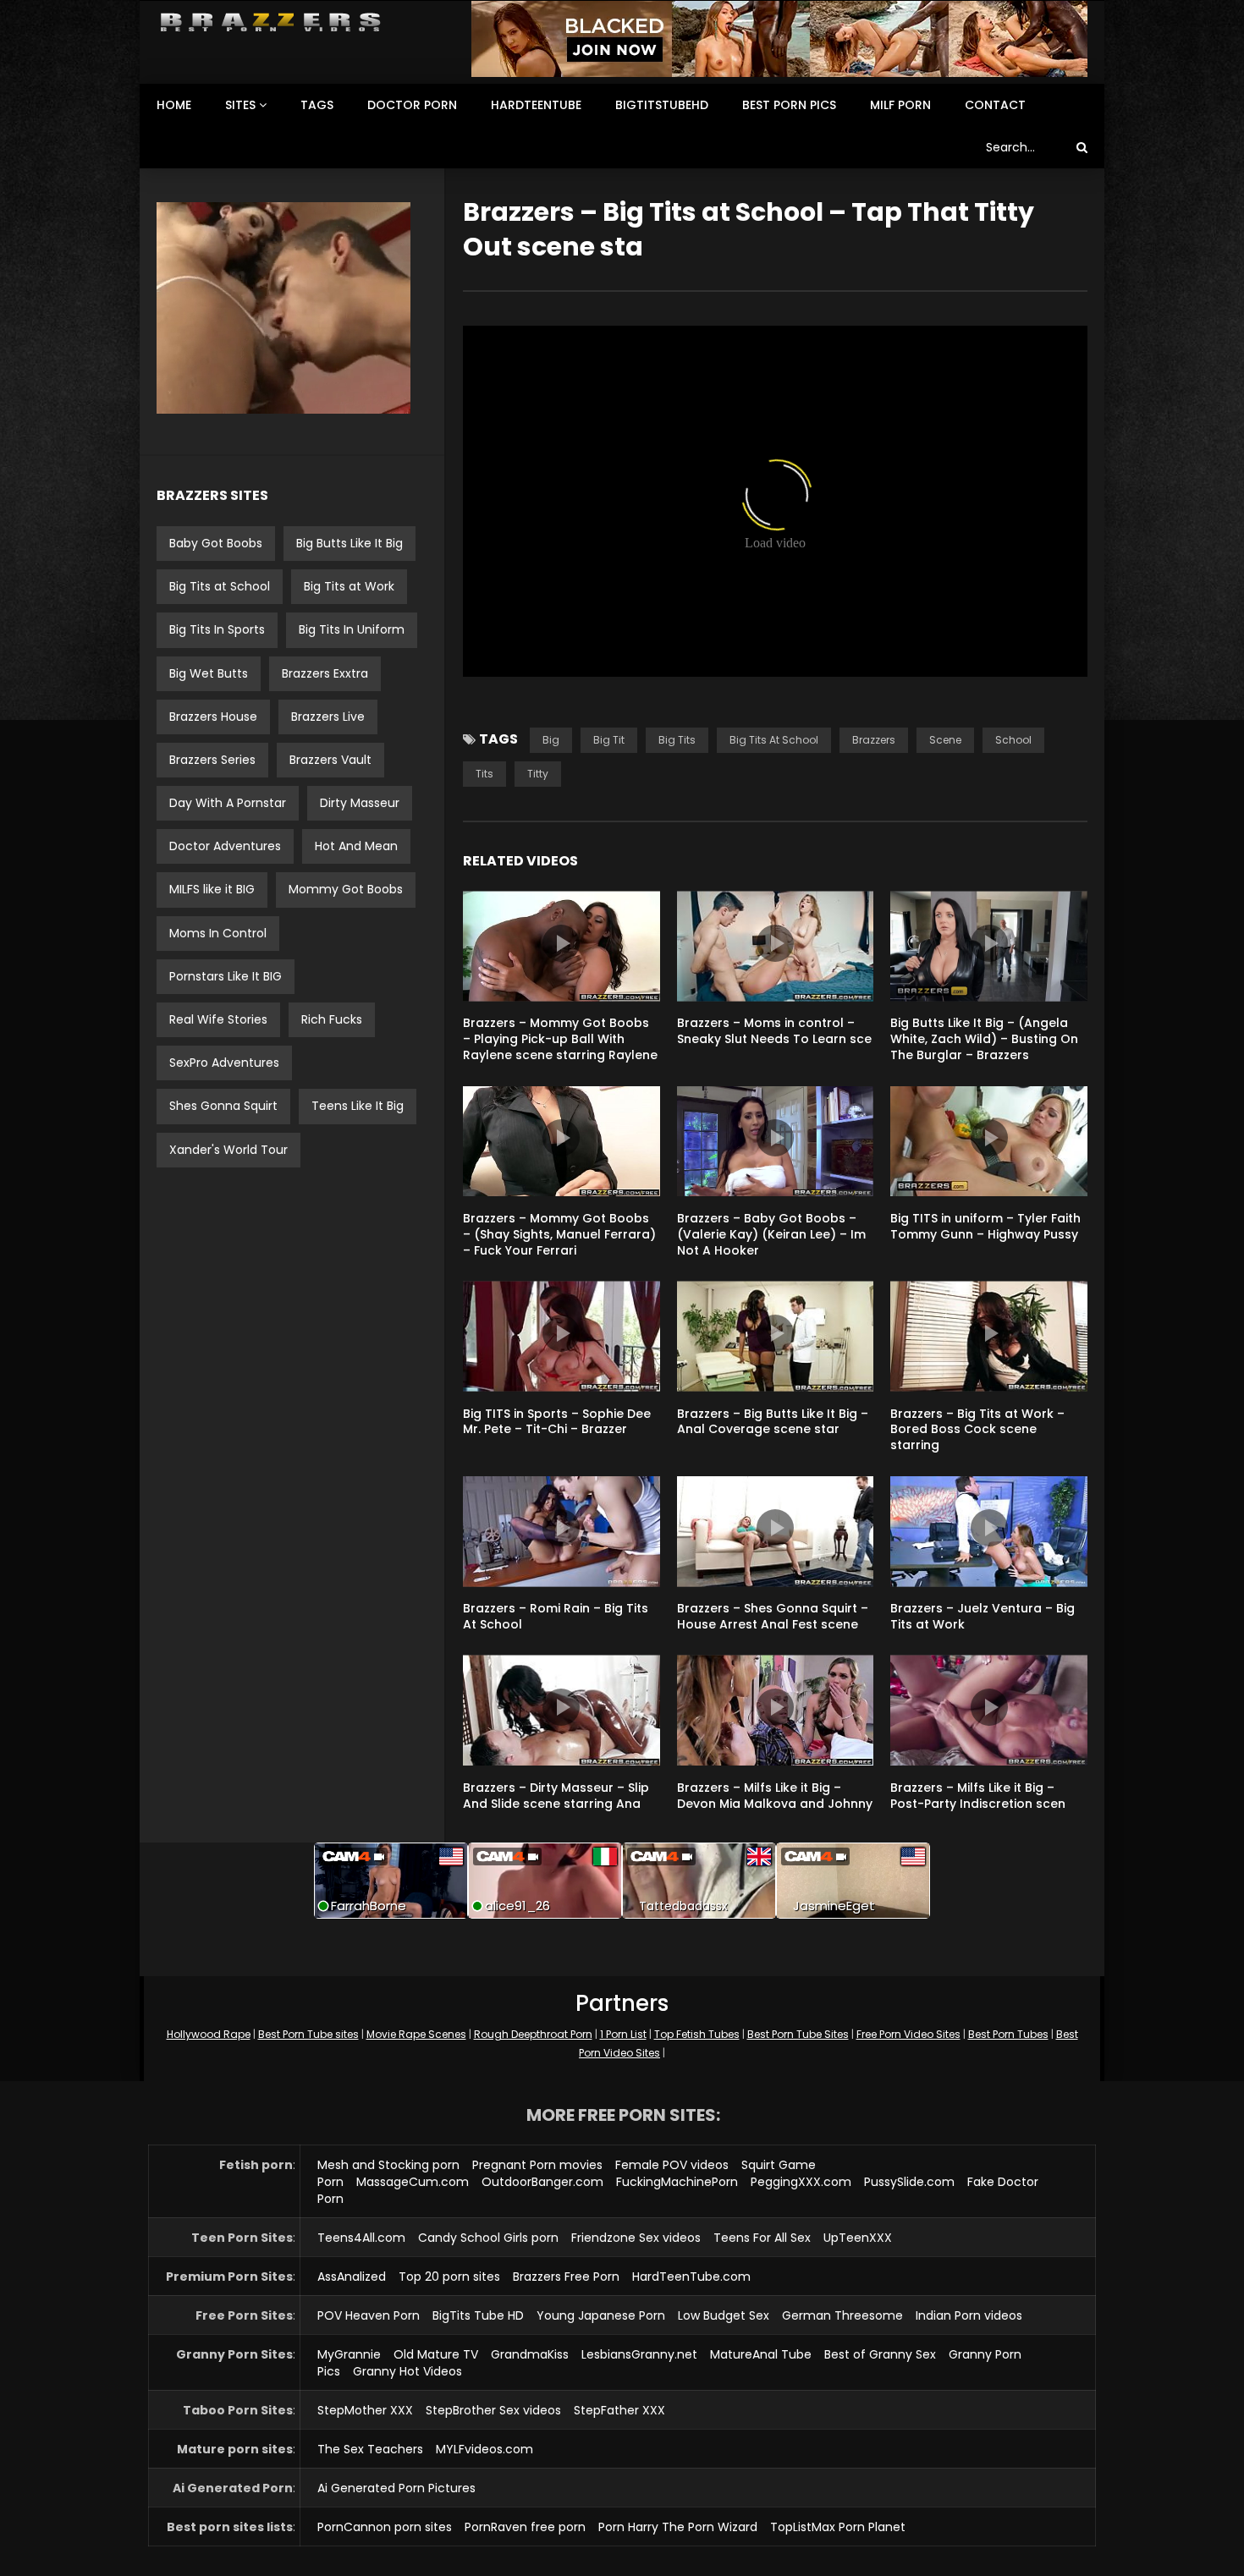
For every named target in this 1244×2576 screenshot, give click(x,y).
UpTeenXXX (858, 2238)
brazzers (874, 740)
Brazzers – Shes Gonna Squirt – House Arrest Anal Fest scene (773, 1616)
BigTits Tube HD (478, 2315)
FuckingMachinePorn (677, 2182)
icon (561, 943)
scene (945, 740)
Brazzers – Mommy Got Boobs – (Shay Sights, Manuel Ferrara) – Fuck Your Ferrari (559, 1234)
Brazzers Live (328, 717)
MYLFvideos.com (484, 2449)
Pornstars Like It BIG (226, 976)
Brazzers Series (212, 760)
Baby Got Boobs (216, 543)
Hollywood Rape (209, 2034)
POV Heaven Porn (369, 2315)
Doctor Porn (412, 105)
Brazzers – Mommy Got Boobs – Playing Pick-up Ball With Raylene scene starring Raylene (560, 1039)
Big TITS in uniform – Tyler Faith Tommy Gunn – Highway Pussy (985, 1226)
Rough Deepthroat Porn (533, 2034)
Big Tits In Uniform (352, 629)
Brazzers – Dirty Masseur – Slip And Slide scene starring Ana (556, 1796)
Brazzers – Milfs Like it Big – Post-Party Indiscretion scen (978, 1796)
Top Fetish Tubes (697, 2034)
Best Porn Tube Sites (798, 2034)
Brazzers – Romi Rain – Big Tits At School (556, 1616)
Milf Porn (900, 105)
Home (174, 105)
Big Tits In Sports (217, 629)
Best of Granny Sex (880, 2354)
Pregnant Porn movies (537, 2165)
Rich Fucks (332, 1019)
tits (484, 774)
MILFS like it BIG (212, 889)
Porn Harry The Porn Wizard (678, 2527)
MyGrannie (349, 2354)
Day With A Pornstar (228, 803)
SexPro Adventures (224, 1063)
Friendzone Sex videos (636, 2238)
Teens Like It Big (358, 1106)
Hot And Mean (356, 846)
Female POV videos (672, 2165)
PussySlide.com (909, 2182)
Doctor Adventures (225, 846)
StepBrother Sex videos (493, 2410)
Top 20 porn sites (449, 2277)
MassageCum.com (413, 2182)
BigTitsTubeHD (662, 105)
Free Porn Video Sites (908, 2034)
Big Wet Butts (209, 673)
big (551, 740)
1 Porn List (623, 2034)
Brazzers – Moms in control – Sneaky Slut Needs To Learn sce (774, 1031)
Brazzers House (213, 717)
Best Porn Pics (789, 105)
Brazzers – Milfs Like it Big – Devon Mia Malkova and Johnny (775, 1796)
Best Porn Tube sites (308, 2034)
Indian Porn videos (969, 2315)
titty (538, 774)
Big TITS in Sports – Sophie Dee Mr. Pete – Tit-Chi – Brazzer (557, 1422)
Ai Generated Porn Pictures (396, 2488)
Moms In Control (218, 933)
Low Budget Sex (724, 2315)
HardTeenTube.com (691, 2277)
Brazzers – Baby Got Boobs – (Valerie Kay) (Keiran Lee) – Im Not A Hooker (771, 1234)
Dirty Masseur (360, 803)
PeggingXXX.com (801, 2182)
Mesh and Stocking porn (388, 2165)
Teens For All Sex (762, 2238)
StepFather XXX (619, 2410)
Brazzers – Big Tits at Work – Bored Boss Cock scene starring (977, 1430)
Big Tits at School (220, 586)
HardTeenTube (536, 105)
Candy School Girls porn (488, 2238)
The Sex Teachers (370, 2449)
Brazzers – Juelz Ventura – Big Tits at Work (983, 1616)
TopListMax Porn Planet (838, 2527)
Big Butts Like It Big (350, 543)
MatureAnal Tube (761, 2354)
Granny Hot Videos (407, 2371)
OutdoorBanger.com (542, 2182)
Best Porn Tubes (1008, 2034)
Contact (995, 105)
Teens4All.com (361, 2238)
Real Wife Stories (218, 1019)
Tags (317, 105)
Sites (240, 105)
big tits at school (774, 740)
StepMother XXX (365, 2410)
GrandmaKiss (530, 2354)
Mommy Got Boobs (346, 889)
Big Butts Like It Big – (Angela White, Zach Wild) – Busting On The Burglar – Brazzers (984, 1039)
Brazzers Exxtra (325, 673)
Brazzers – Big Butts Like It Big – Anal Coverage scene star (773, 1422)
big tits (677, 740)
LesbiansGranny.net (639, 2354)
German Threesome (842, 2315)
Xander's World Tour (228, 1150)
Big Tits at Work (349, 586)
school (1013, 740)
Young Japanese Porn (601, 2315)
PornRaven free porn (525, 2527)
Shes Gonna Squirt (223, 1106)
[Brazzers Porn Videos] (270, 22)
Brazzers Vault (330, 760)
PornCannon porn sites (385, 2527)
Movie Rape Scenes (416, 2034)
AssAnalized (352, 2277)
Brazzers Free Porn (566, 2277)
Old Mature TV (436, 2354)
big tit (609, 740)
